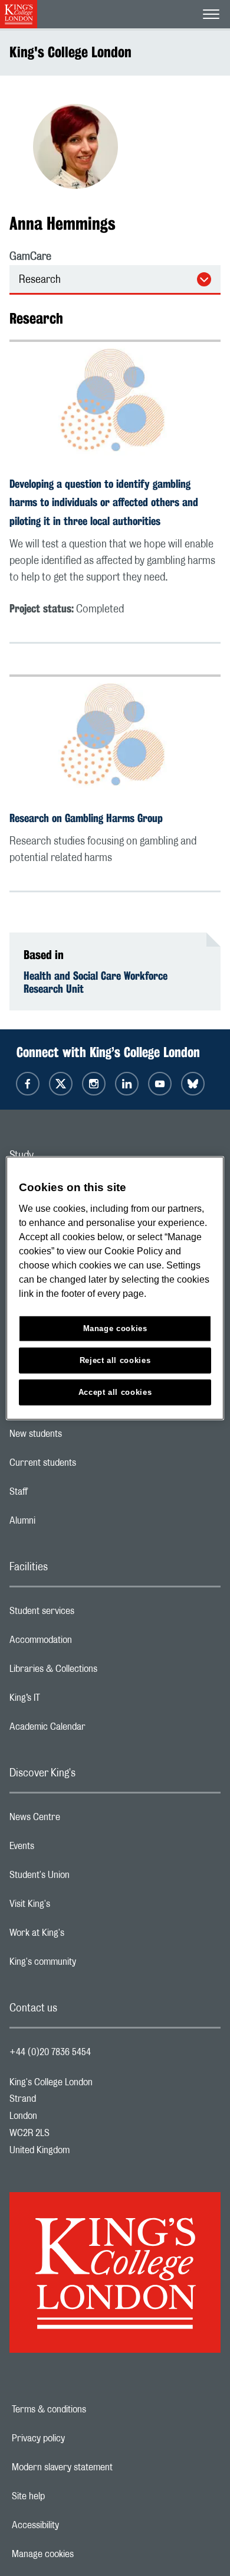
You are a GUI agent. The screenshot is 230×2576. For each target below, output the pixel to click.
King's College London (70, 52)
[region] (115, 1288)
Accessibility (76, 2525)
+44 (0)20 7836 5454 (50, 2052)
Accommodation (88, 1643)
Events (69, 1849)
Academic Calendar (94, 1730)
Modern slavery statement (103, 2467)
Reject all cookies (115, 1360)
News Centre (82, 1820)
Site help (69, 2496)
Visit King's (77, 1907)
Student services (89, 1614)
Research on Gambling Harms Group (86, 818)
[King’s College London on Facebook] (28, 1084)
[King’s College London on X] (61, 1084)
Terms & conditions (90, 2409)
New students (83, 1437)
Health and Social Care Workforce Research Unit (96, 982)
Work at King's (84, 1936)
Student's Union (86, 1878)
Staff (65, 1495)
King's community (90, 1965)
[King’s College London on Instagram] (94, 1084)
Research (40, 280)
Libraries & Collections (100, 1672)
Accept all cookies (115, 1392)
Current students (90, 1466)
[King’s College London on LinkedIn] (127, 1084)
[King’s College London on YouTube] (160, 1084)
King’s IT (72, 1701)
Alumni (69, 1524)
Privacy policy (79, 2438)
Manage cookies (83, 2554)
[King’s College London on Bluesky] (193, 1084)
